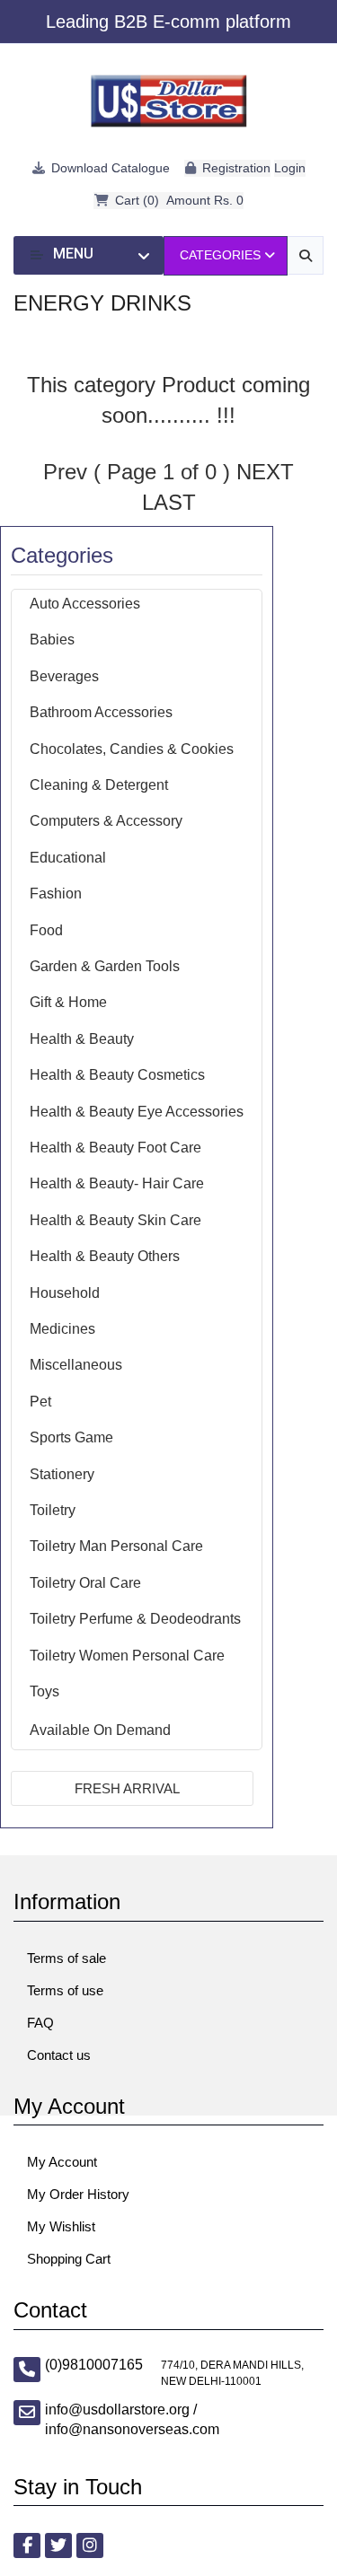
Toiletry (53, 1510)
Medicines (62, 1329)
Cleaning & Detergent (99, 785)
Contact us (59, 2055)
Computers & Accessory (106, 821)
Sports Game (71, 1437)
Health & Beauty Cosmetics (117, 1075)
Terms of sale (67, 1958)
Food (46, 930)
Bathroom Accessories (101, 712)
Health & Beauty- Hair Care (117, 1183)
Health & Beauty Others (105, 1256)
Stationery (62, 1474)
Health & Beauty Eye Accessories (137, 1112)
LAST (169, 502)
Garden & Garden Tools (105, 966)
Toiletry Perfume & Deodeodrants (135, 1619)
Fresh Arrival (127, 1788)
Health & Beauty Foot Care (115, 1148)
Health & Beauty (82, 1039)
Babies (52, 640)
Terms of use (65, 1990)
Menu (73, 254)
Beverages (64, 676)
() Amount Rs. (179, 200)
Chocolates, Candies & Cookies (132, 749)
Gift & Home (68, 1002)
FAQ (40, 2023)
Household (65, 1293)
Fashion (56, 894)
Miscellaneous (76, 1365)
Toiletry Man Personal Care (116, 1546)
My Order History (78, 2194)
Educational (68, 858)
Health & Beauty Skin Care (115, 1220)
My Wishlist (61, 2226)
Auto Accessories (85, 604)
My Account (62, 2162)
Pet (40, 1402)
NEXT (265, 472)
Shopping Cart (69, 2259)
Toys (44, 1691)
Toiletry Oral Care (85, 1583)
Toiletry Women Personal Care (127, 1656)
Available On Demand (100, 1730)
